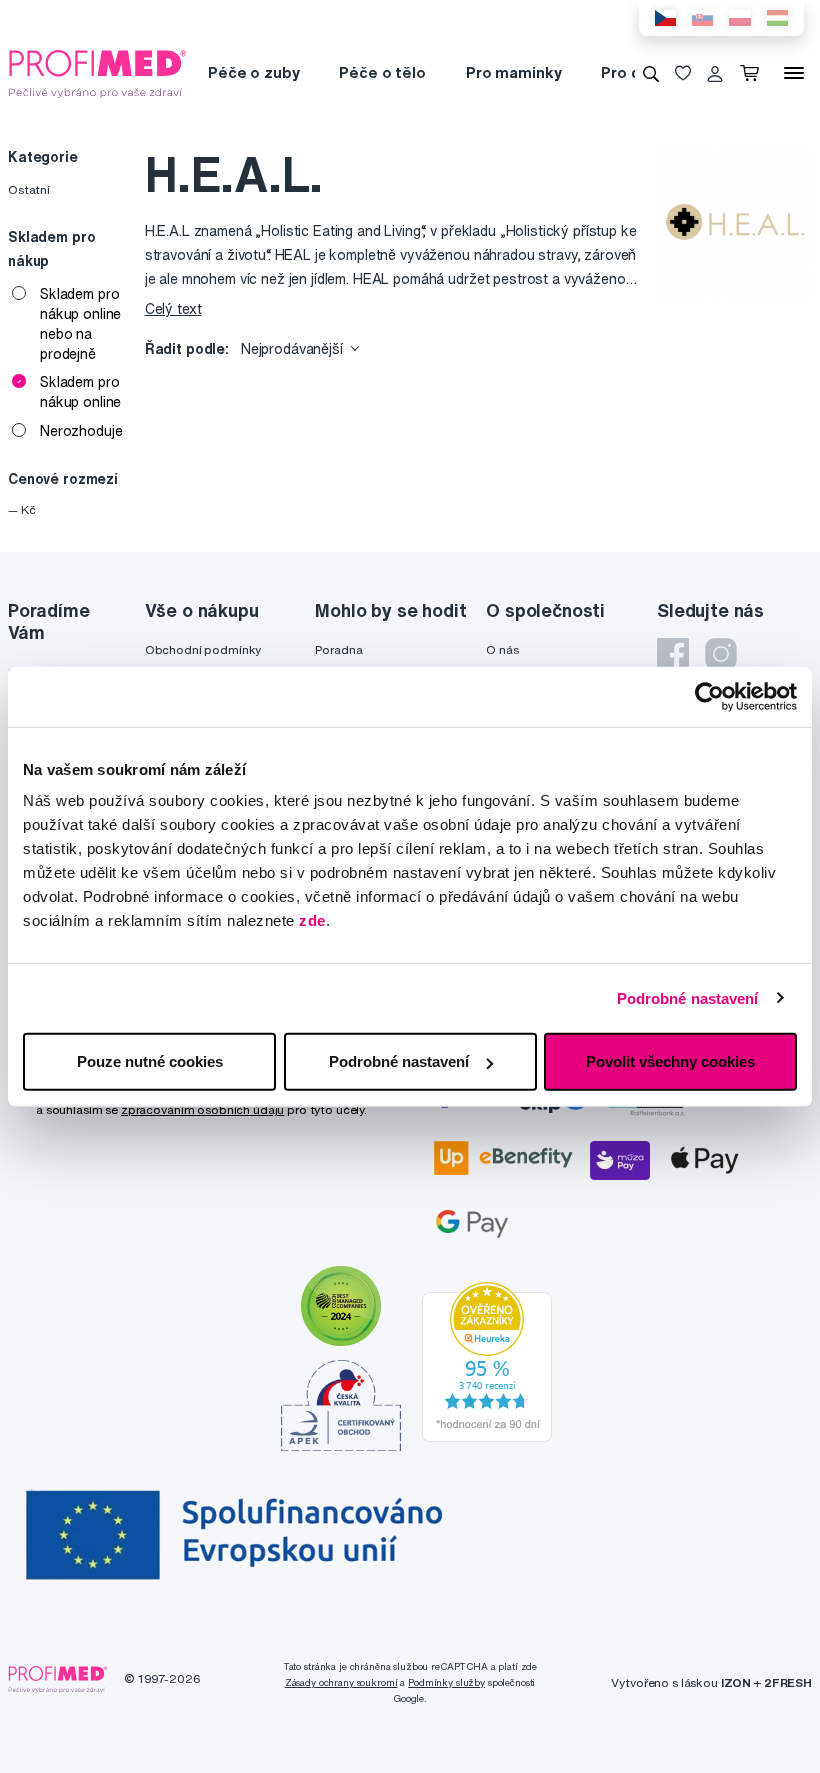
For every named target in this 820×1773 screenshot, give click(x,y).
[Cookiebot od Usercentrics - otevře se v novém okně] (709, 696)
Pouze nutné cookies (150, 1061)
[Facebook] (673, 654)
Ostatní (29, 189)
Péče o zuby (253, 72)
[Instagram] (721, 654)
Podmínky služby (446, 1682)
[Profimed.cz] (98, 72)
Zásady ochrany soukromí (341, 1682)
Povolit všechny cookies (670, 1061)
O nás (502, 649)
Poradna (338, 649)
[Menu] (794, 73)
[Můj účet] (715, 73)
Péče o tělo (382, 72)
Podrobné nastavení (688, 997)
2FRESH (788, 1682)
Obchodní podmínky (203, 649)
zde (312, 920)
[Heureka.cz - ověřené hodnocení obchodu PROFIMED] (487, 1360)
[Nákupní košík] (753, 73)
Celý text (173, 309)
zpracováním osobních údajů (202, 1109)
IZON (736, 1682)
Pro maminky (513, 72)
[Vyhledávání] (651, 73)
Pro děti (630, 72)
